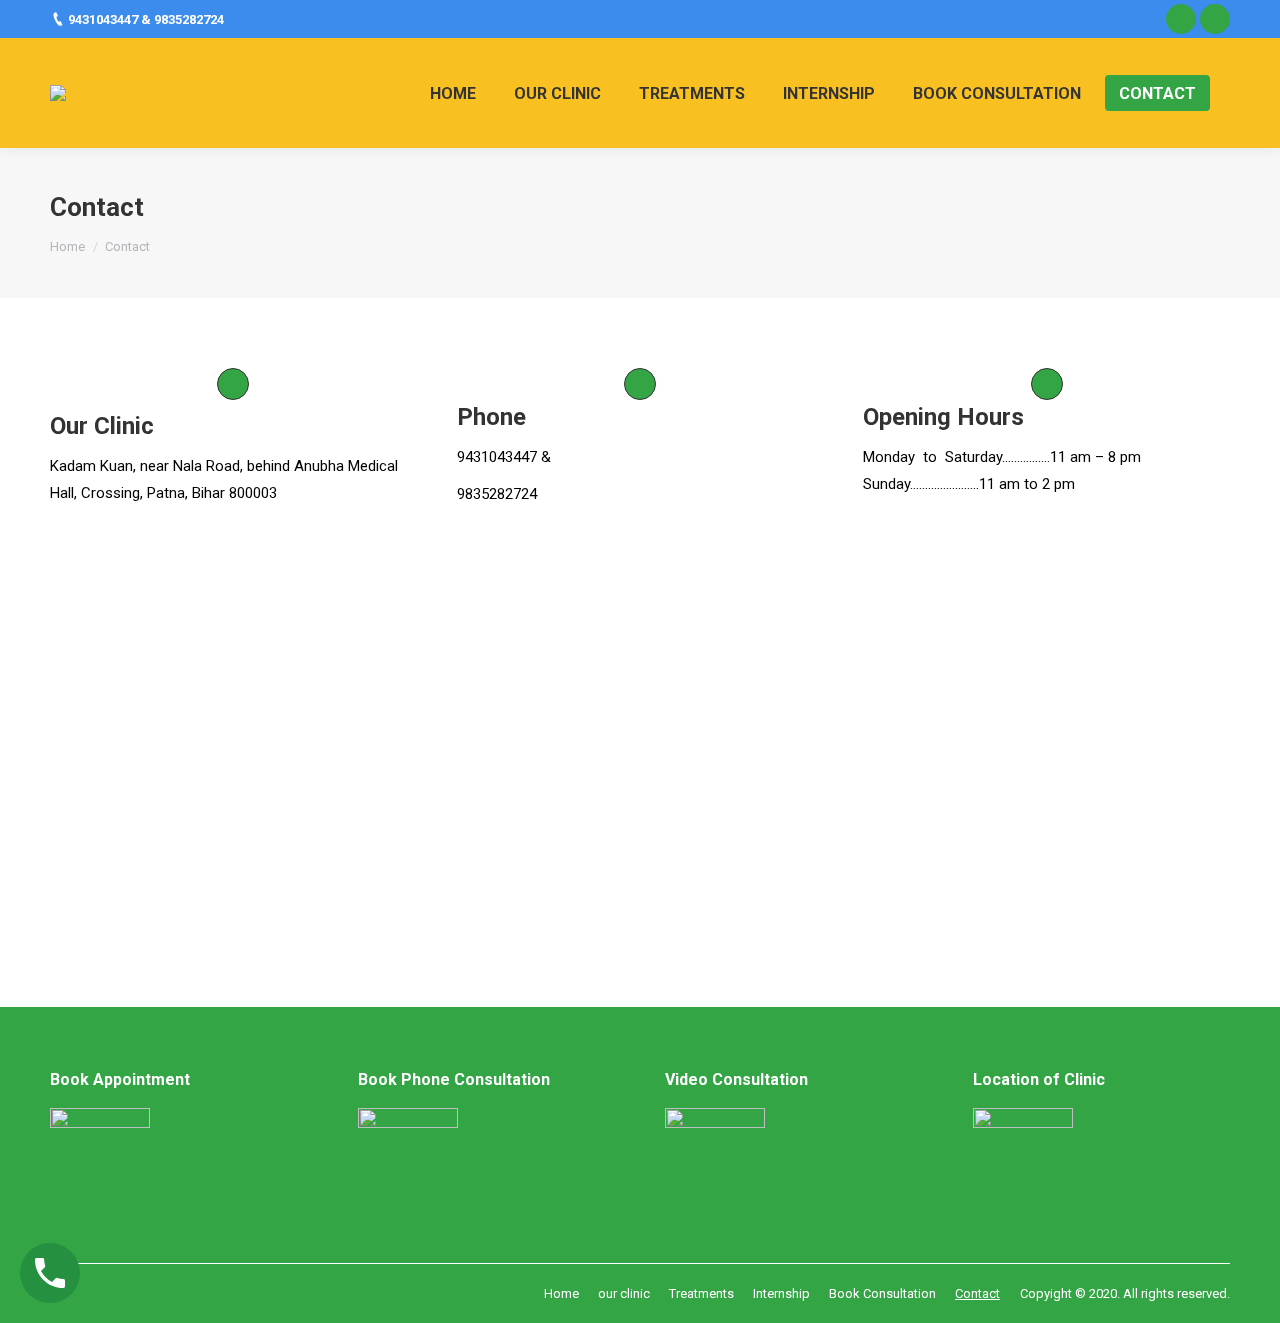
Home (67, 246)
